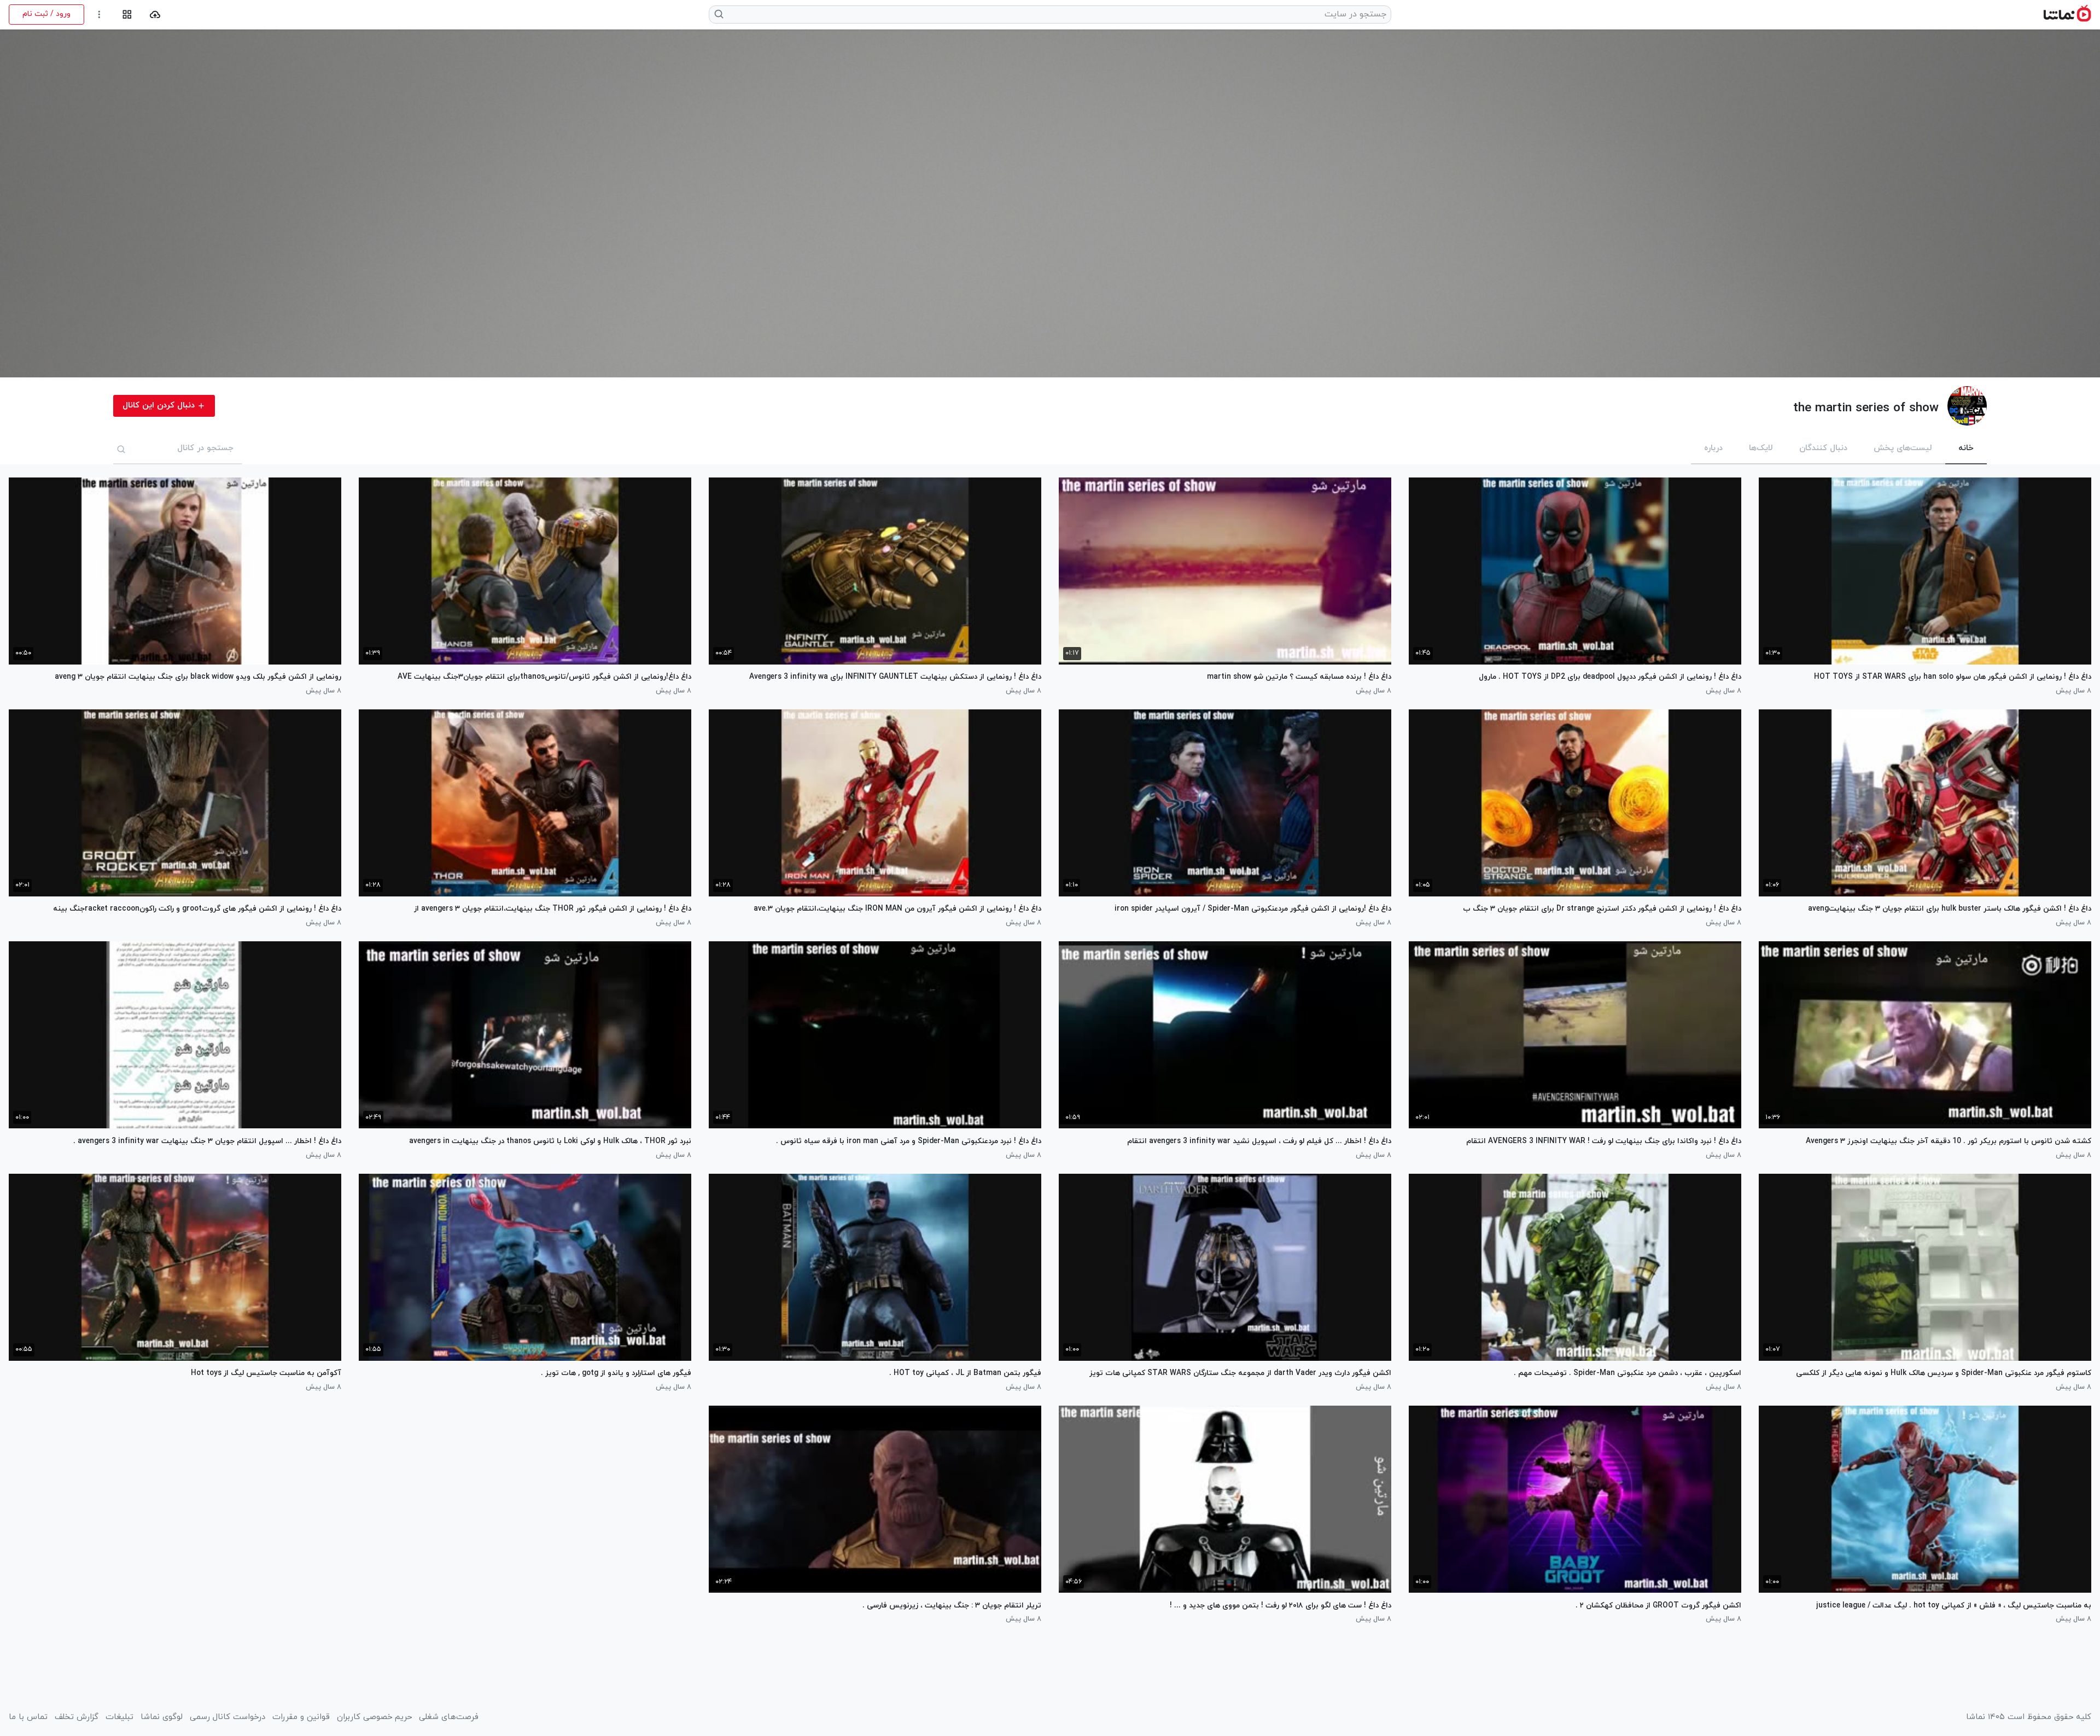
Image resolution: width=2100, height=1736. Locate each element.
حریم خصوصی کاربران (374, 1717)
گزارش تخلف (77, 1717)
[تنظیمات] (99, 14)
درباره (1713, 448)
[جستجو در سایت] (719, 14)
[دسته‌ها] (127, 14)
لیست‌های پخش (1903, 448)
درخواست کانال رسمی (227, 1717)
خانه (1966, 448)
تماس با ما (28, 1717)
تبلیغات (119, 1717)
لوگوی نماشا (162, 1717)
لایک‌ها (1761, 448)
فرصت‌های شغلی (449, 1717)
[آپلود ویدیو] (155, 14)
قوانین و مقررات (301, 1717)
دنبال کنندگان (1823, 448)
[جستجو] (121, 449)
